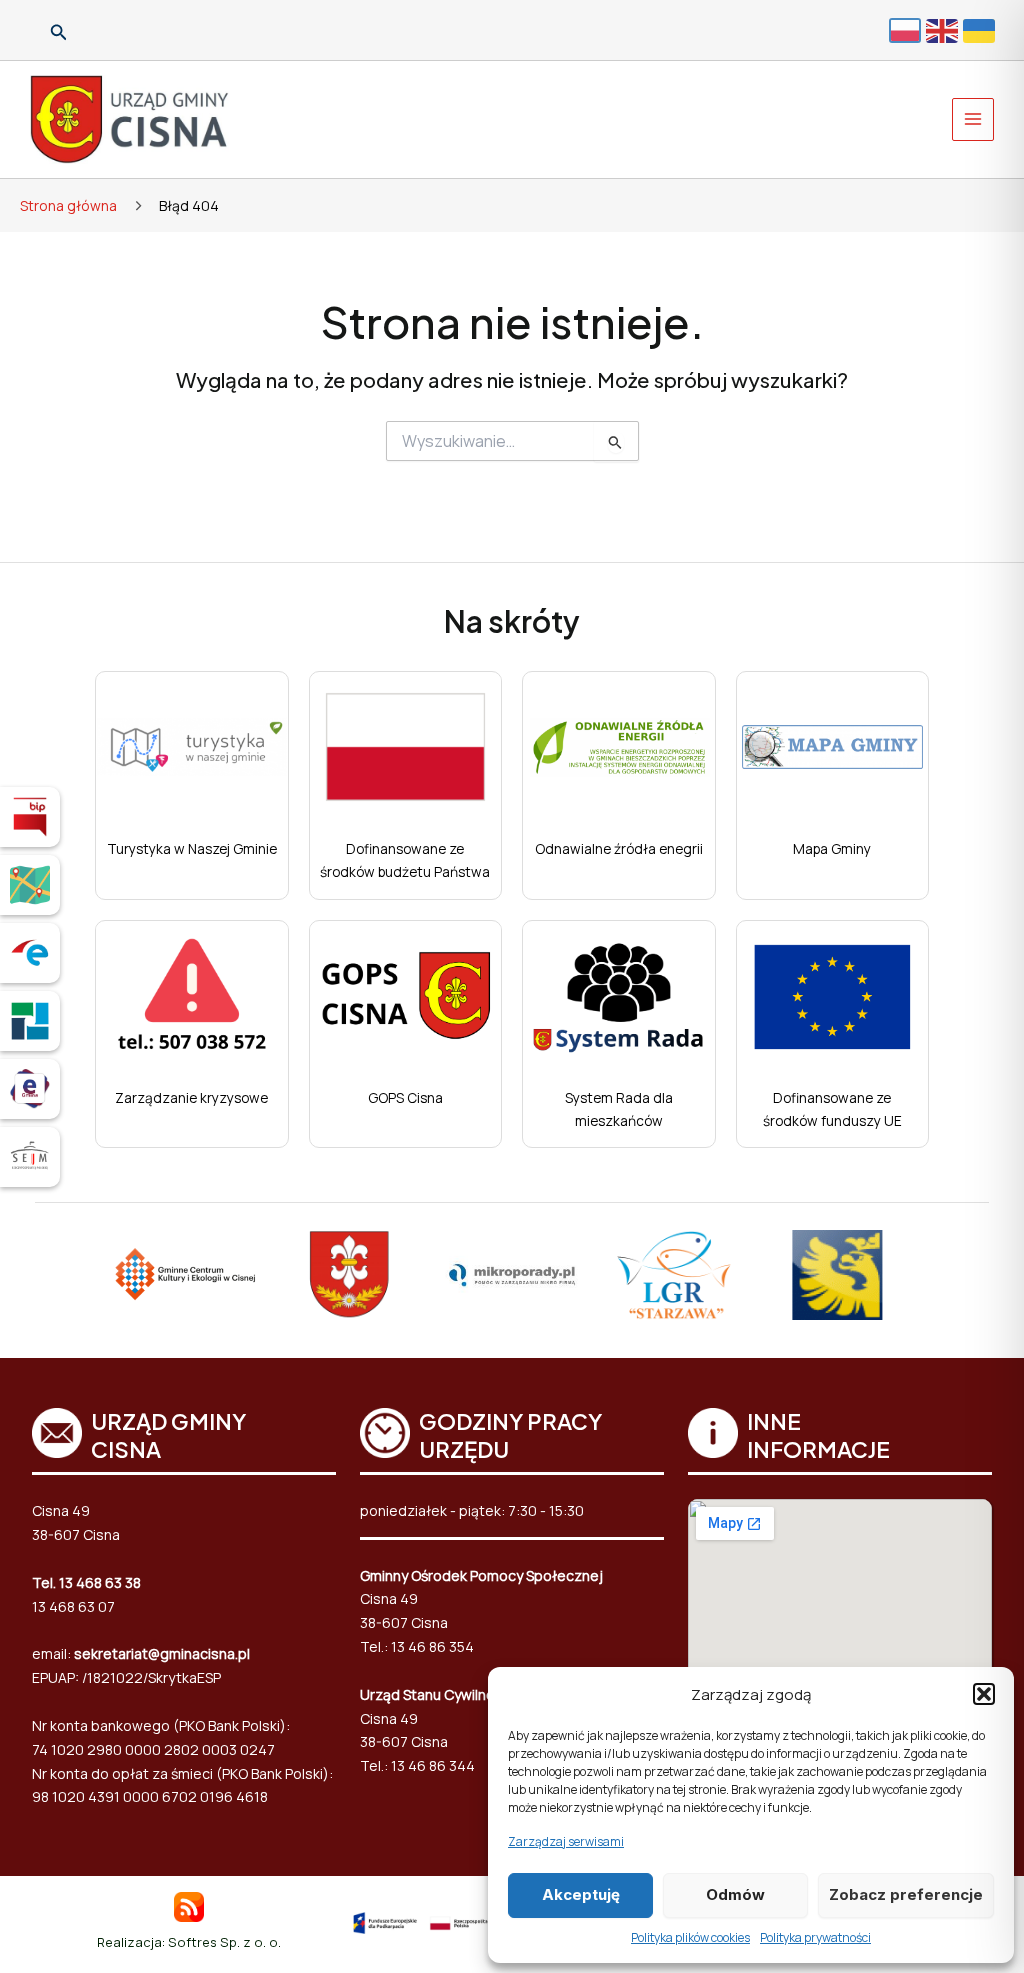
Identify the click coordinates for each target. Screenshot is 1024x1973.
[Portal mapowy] (30, 885)
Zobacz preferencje (906, 1894)
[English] (944, 29)
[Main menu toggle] (973, 119)
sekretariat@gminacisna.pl (162, 1653)
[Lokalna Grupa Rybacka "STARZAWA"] (675, 1275)
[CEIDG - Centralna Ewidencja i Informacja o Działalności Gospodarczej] (30, 1021)
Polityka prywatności (815, 1937)
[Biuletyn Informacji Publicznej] (30, 817)
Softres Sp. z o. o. (224, 1942)
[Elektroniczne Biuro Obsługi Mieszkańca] (30, 1089)
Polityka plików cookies (690, 1937)
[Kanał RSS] (189, 1904)
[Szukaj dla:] (512, 441)
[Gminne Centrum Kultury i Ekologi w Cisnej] (186, 1276)
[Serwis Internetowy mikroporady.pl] (512, 1275)
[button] (984, 1694)
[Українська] (981, 29)
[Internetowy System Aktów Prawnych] (30, 1157)
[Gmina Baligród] (349, 1275)
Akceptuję (581, 1894)
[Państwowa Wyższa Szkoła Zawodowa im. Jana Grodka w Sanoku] (838, 1275)
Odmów (735, 1894)
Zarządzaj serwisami (566, 1841)
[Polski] (907, 30)
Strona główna (68, 205)
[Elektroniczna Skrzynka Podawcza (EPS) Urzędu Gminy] (30, 953)
